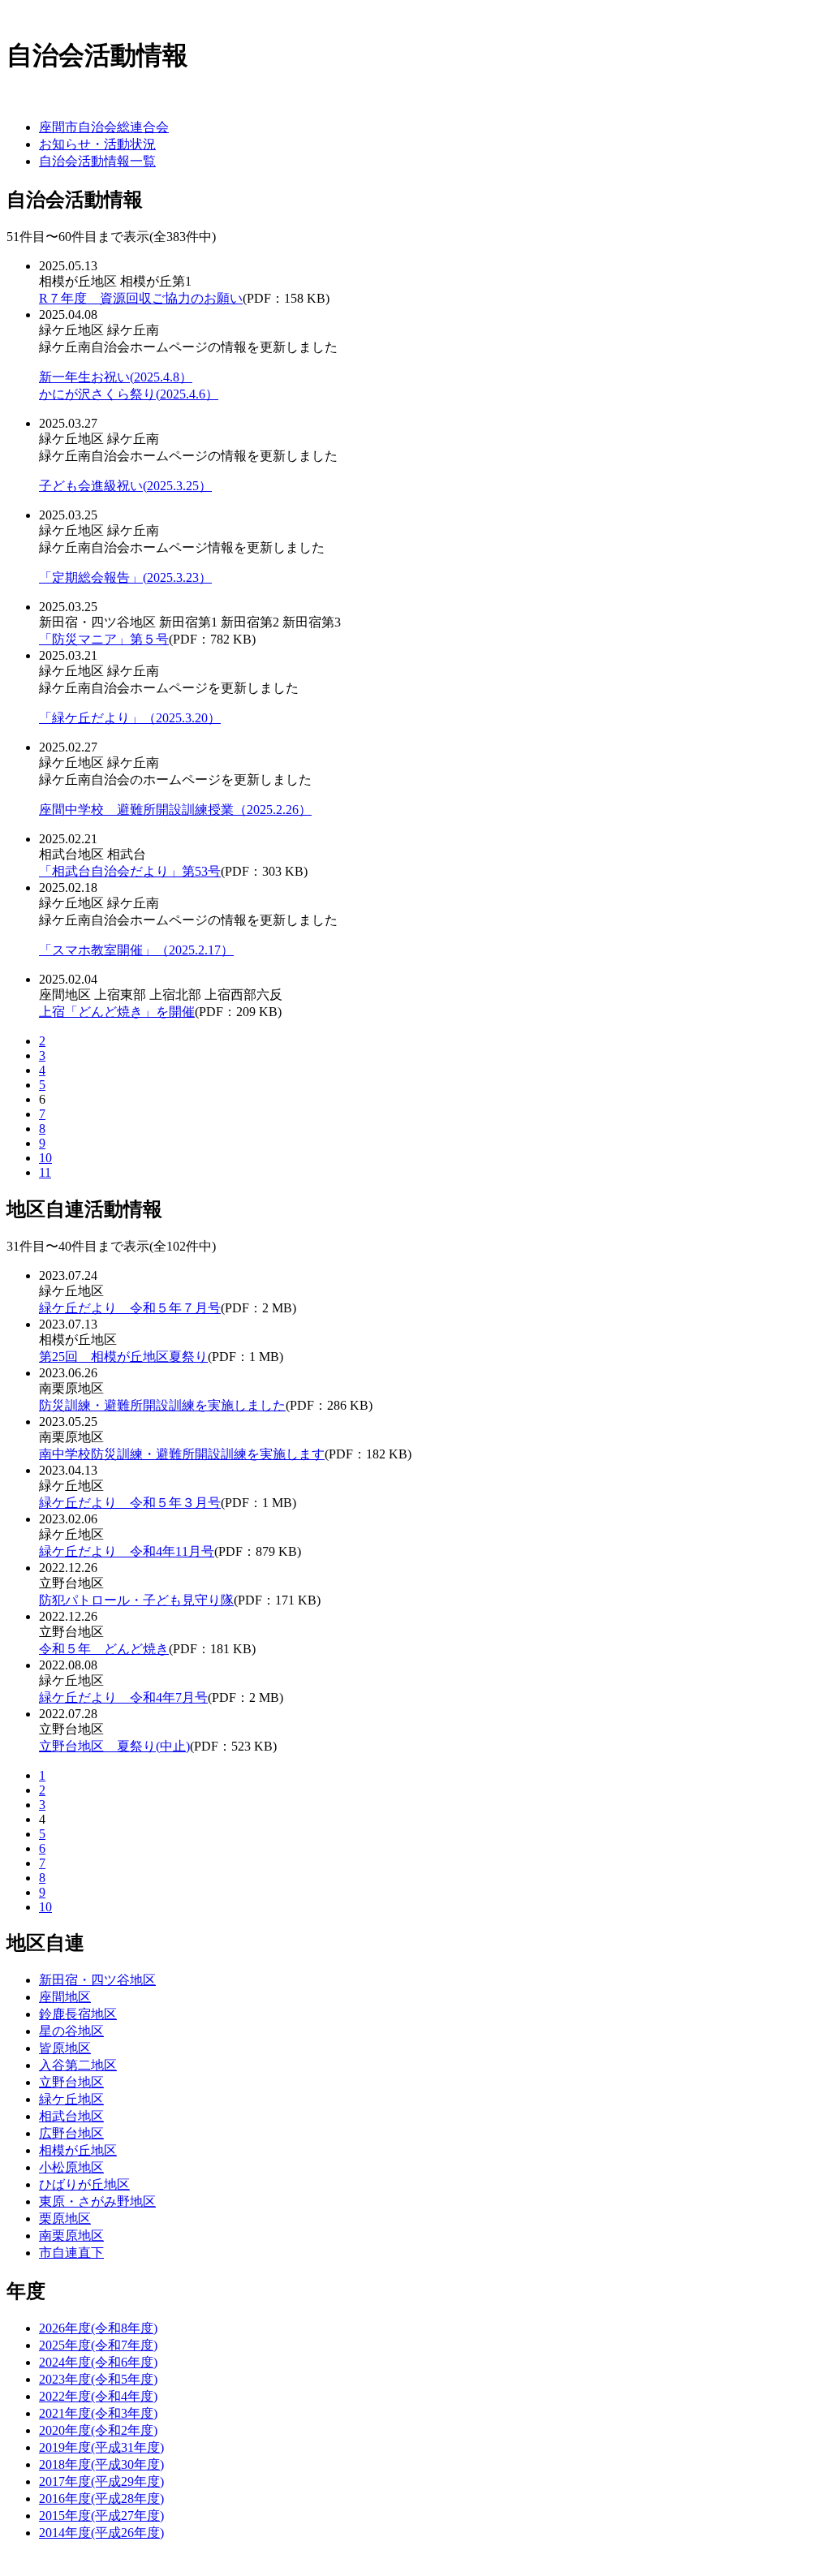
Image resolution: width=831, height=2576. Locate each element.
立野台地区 (71, 2082)
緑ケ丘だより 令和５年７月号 (130, 1308)
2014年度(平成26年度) (101, 2533)
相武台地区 (71, 2116)
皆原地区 (65, 2048)
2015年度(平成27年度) (101, 2516)
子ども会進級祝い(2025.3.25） (125, 486)
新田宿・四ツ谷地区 (97, 1980)
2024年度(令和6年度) (98, 2362)
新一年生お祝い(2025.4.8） (116, 377)
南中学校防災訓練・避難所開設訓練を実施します (182, 1454)
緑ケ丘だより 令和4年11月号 (127, 1551)
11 (45, 1172)
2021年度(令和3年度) (98, 2413)
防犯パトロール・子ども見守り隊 (136, 1600)
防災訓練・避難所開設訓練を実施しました (162, 1405)
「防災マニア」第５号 (104, 639)
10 (45, 1158)
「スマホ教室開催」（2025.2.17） (136, 950)
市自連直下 (71, 2253)
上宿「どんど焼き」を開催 (117, 1012)
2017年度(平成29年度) (101, 2481)
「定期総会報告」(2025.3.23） (125, 577)
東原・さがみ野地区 (97, 2201)
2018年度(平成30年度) (101, 2464)
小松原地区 (71, 2167)
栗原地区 (65, 2218)
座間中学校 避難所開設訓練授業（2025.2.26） (175, 810)
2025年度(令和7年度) (98, 2345)
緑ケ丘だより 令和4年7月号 (123, 1697)
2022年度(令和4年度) (98, 2396)
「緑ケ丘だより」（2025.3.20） (130, 718)
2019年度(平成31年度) (101, 2447)
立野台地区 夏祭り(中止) (114, 1746)
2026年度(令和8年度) (98, 2328)
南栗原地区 (71, 2236)
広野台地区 (71, 2133)
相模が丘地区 (78, 2150)
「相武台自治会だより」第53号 (130, 871)
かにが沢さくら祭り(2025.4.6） (129, 394)
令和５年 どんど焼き (104, 1649)
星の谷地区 (71, 2031)
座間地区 (65, 1997)
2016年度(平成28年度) (101, 2498)
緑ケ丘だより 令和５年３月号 (130, 1503)
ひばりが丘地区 (84, 2184)
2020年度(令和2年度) (98, 2430)
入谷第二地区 (78, 2065)
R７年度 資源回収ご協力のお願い (141, 298)
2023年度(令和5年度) (98, 2379)
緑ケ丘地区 (71, 2099)
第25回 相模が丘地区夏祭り (123, 1357)
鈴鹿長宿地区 (78, 2014)
